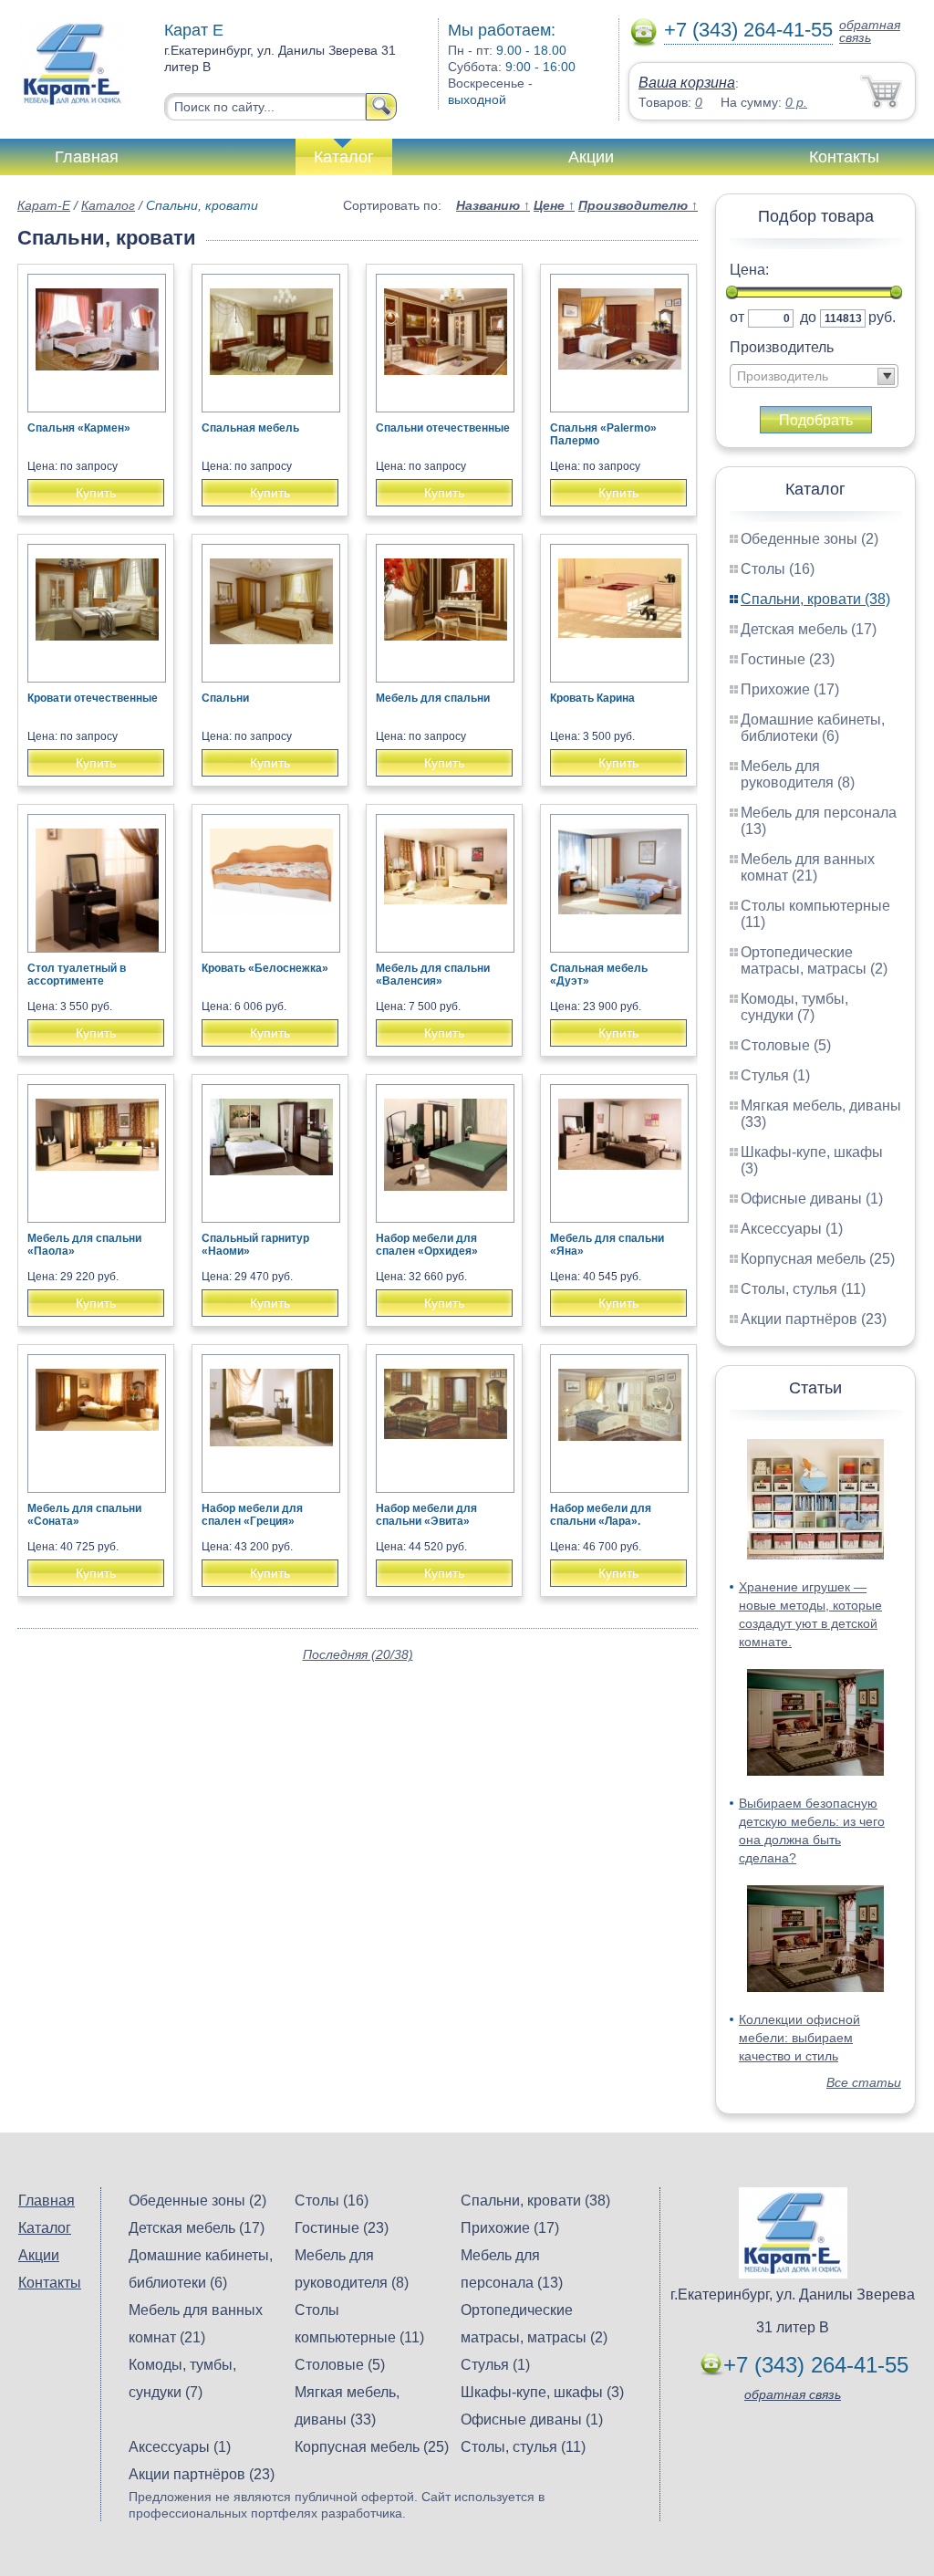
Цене (554, 205)
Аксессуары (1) (792, 1229)
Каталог (344, 157)
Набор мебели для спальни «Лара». (601, 1515)
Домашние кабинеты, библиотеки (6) (813, 728)
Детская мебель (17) (809, 629)
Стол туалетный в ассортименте (77, 975)
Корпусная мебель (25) (818, 1259)
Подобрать (816, 420)
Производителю (638, 205)
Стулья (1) (775, 1075)
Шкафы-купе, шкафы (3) (542, 2392)
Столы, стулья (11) (803, 1289)
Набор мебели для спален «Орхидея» (427, 1245)
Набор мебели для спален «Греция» (252, 1515)
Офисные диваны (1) (812, 1199)
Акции (591, 157)
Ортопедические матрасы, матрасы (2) (814, 960)
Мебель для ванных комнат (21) (808, 867)
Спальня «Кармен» (79, 428)
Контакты (844, 157)
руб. (882, 317)
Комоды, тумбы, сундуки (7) (794, 1007)
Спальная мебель (250, 428)
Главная (87, 157)
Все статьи (864, 2082)
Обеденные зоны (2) (809, 539)
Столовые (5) (786, 1045)
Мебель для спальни (433, 698)
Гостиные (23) (788, 659)
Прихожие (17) (790, 689)
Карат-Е (44, 205)
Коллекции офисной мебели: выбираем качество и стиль (799, 2038)
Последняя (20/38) (358, 1654)
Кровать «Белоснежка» (265, 968)
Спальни (225, 698)
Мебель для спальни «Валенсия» (433, 975)
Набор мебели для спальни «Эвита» (426, 1515)
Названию (493, 205)
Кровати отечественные (93, 698)
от (737, 317)
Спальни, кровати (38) (815, 599)
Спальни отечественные (443, 428)
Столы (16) (778, 569)
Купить (96, 493)
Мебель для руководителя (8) (798, 774)
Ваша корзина (687, 83)
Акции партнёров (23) (814, 1319)
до (808, 317)
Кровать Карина (592, 698)
